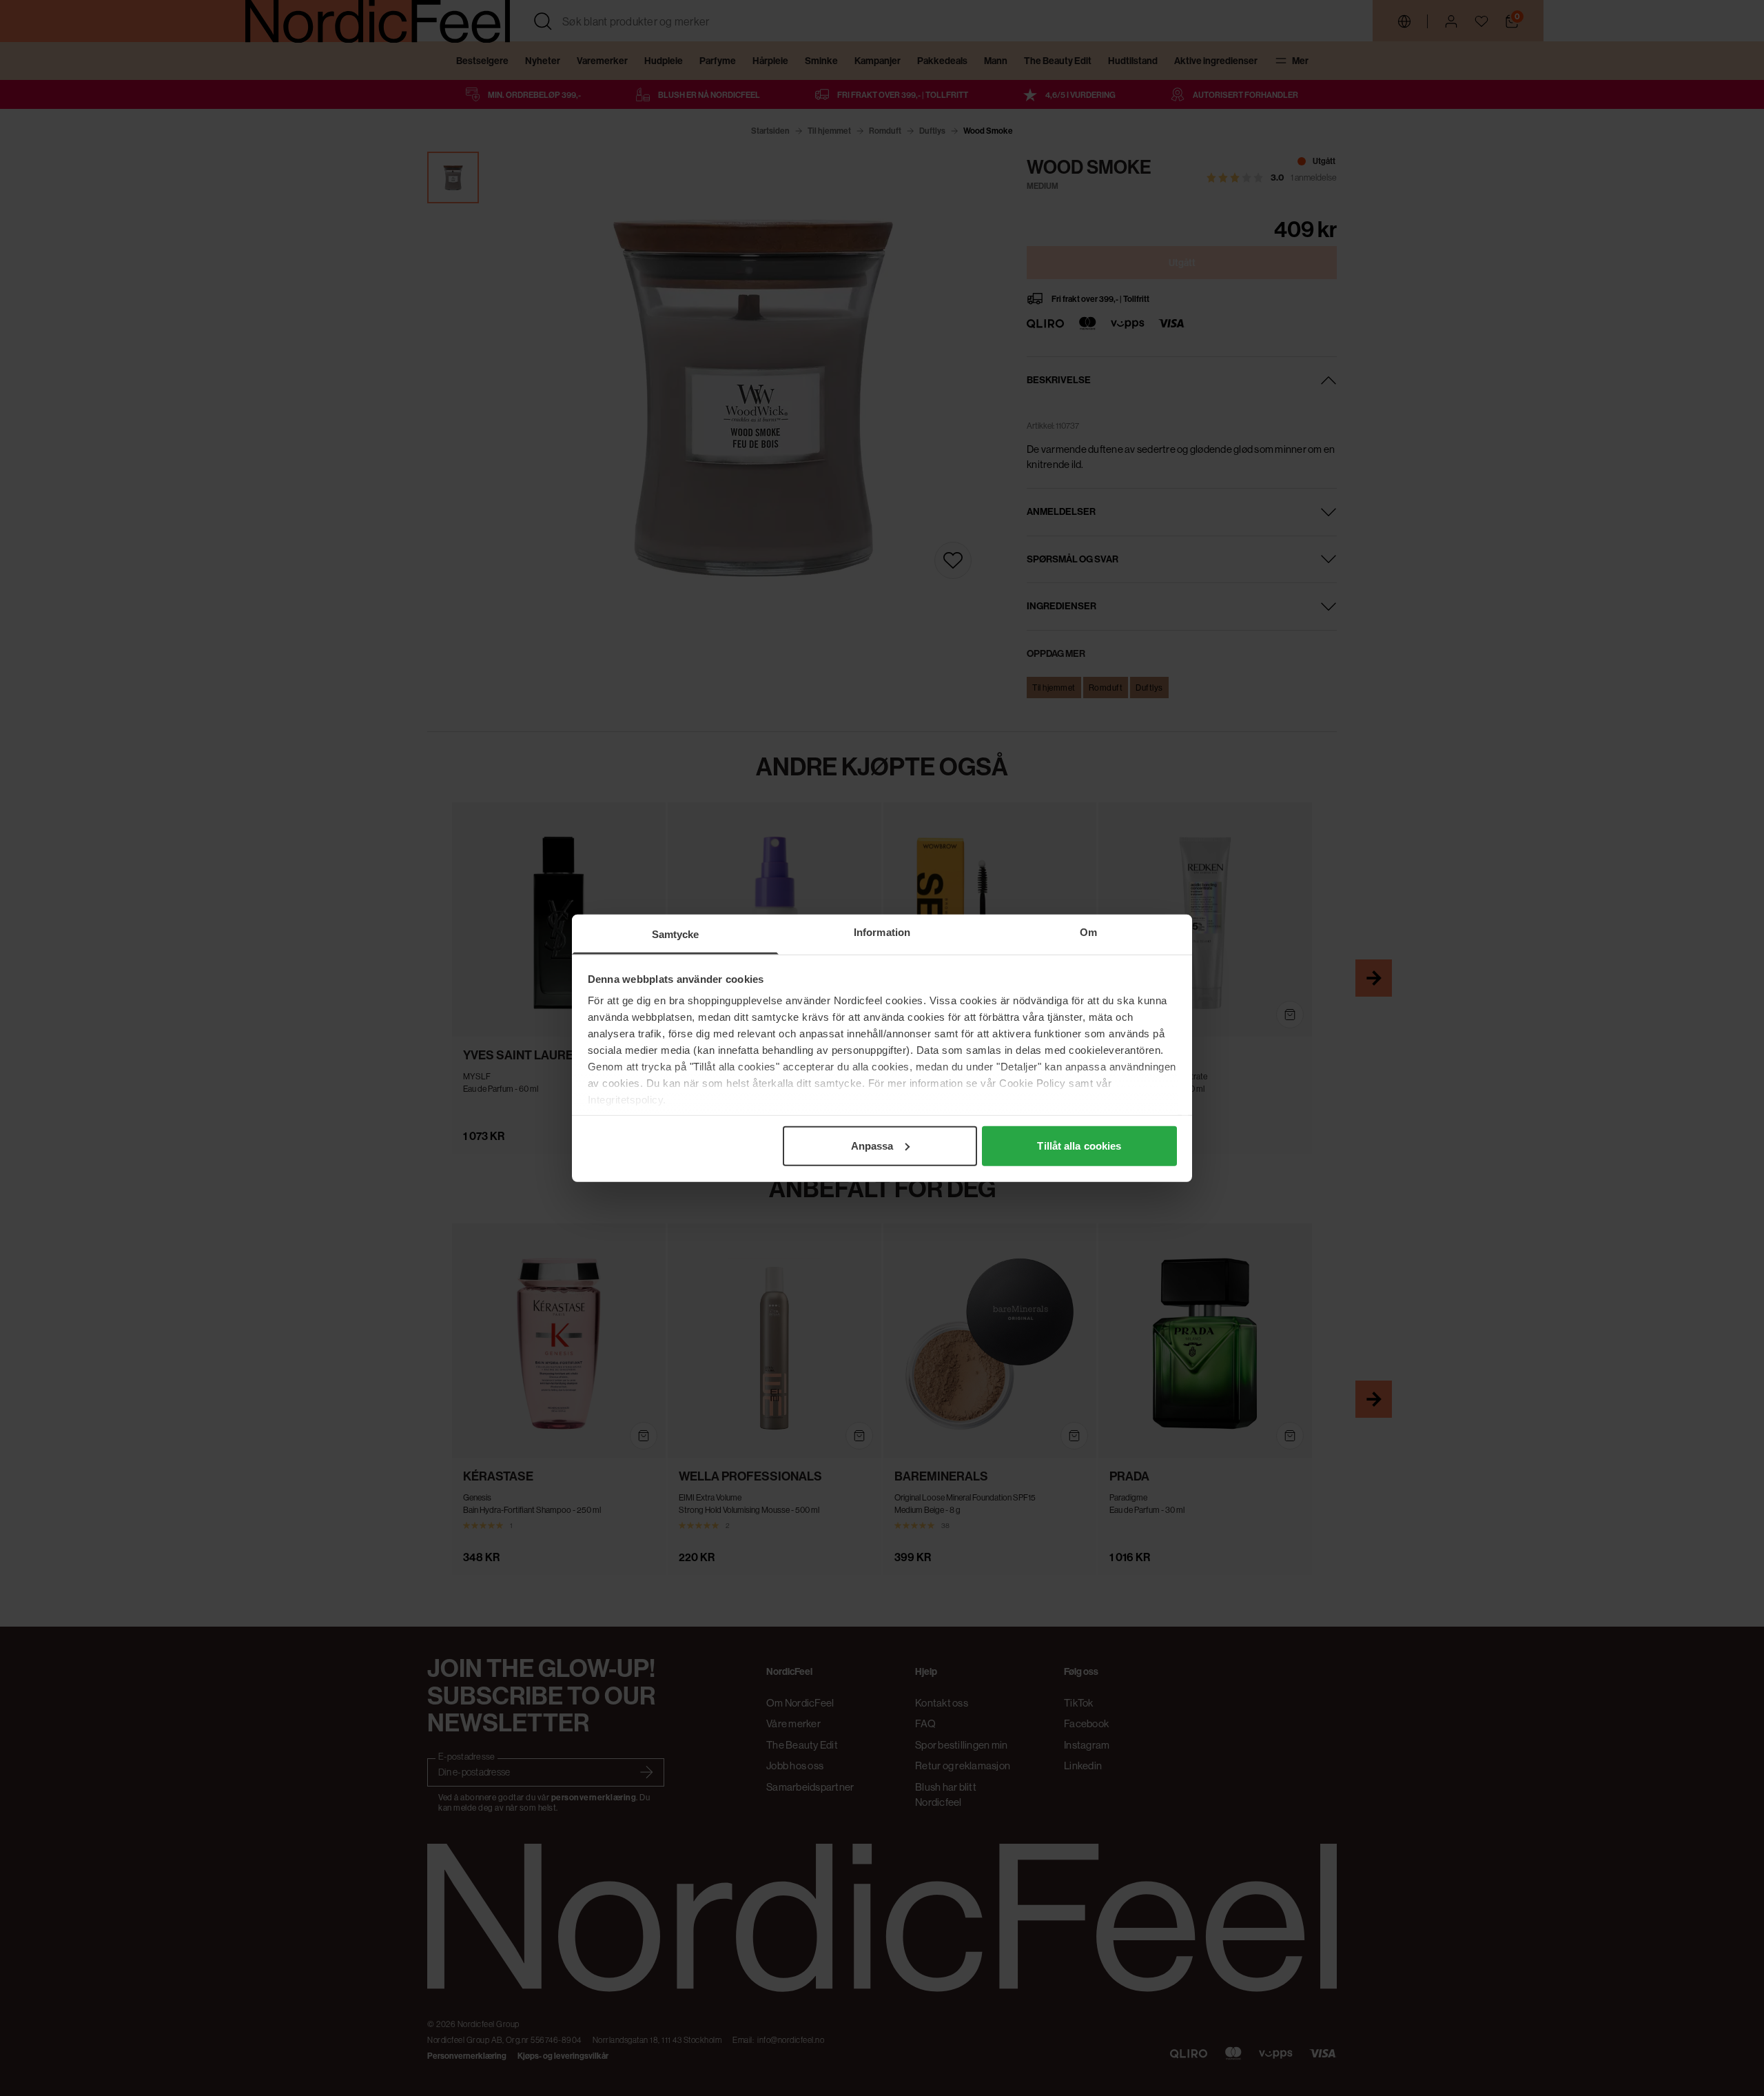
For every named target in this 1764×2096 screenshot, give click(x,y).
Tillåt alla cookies (1079, 1145)
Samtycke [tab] (676, 934)
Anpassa (872, 1145)
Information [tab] (882, 932)
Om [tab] (1088, 932)
